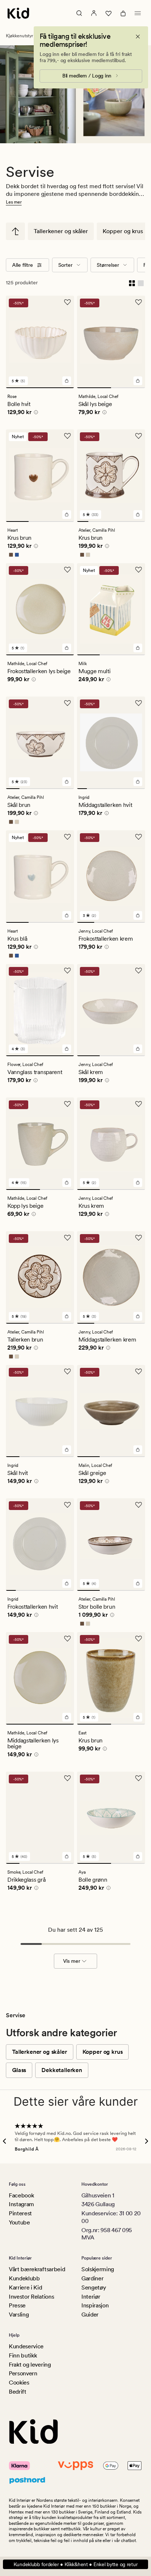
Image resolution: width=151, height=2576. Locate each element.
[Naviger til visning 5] (128, 521)
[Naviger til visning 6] (139, 521)
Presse (17, 2305)
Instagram (21, 2204)
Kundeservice (26, 2346)
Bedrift (18, 2392)
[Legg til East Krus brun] (138, 1717)
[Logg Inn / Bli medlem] (94, 13)
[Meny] (138, 13)
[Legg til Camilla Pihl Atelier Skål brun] (67, 782)
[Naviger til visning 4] (117, 521)
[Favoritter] (108, 13)
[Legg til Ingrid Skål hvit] (67, 1450)
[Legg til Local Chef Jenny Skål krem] (138, 1049)
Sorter (65, 265)
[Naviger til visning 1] (40, 388)
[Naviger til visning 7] (140, 789)
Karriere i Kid (25, 2287)
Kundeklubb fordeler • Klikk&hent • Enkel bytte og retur (76, 2564)
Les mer (14, 202)
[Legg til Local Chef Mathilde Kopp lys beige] (67, 1183)
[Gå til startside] (18, 13)
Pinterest (20, 2213)
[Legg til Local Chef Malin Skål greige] (138, 1450)
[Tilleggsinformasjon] (35, 413)
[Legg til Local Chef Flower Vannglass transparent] (67, 1049)
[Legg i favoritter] (67, 302)
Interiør (91, 2297)
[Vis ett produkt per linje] (141, 282)
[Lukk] (138, 37)
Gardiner (92, 2278)
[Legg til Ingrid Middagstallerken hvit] (138, 782)
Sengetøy (94, 2287)
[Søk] (79, 13)
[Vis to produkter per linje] (132, 282)
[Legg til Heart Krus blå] (67, 915)
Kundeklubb (24, 2278)
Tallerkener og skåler (61, 231)
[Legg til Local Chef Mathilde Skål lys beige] (138, 381)
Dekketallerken (62, 2070)
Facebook (21, 2195)
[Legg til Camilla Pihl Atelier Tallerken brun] (67, 1316)
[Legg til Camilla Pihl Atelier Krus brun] (138, 515)
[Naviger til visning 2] (128, 388)
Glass (19, 2070)
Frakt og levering (30, 2365)
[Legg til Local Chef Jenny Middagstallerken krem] (138, 1316)
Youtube (19, 2222)
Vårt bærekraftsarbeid (37, 2269)
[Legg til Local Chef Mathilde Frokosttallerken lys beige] (67, 648)
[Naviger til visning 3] (63, 521)
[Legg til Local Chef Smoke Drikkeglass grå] (67, 1856)
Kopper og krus (123, 231)
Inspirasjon (95, 2305)
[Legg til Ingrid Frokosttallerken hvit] (67, 1583)
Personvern (23, 2373)
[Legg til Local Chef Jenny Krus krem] (138, 1183)
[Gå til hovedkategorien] (15, 231)
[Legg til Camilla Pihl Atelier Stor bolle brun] (138, 1583)
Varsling (19, 2315)
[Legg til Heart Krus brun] (67, 515)
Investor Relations (31, 2297)
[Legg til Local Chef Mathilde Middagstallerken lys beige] (67, 1717)
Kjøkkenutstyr (19, 36)
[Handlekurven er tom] (123, 13)
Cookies (19, 2382)
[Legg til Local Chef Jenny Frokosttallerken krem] (138, 915)
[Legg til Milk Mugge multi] (138, 648)
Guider (90, 2315)
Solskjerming (98, 2269)
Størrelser (108, 265)
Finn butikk (23, 2355)
